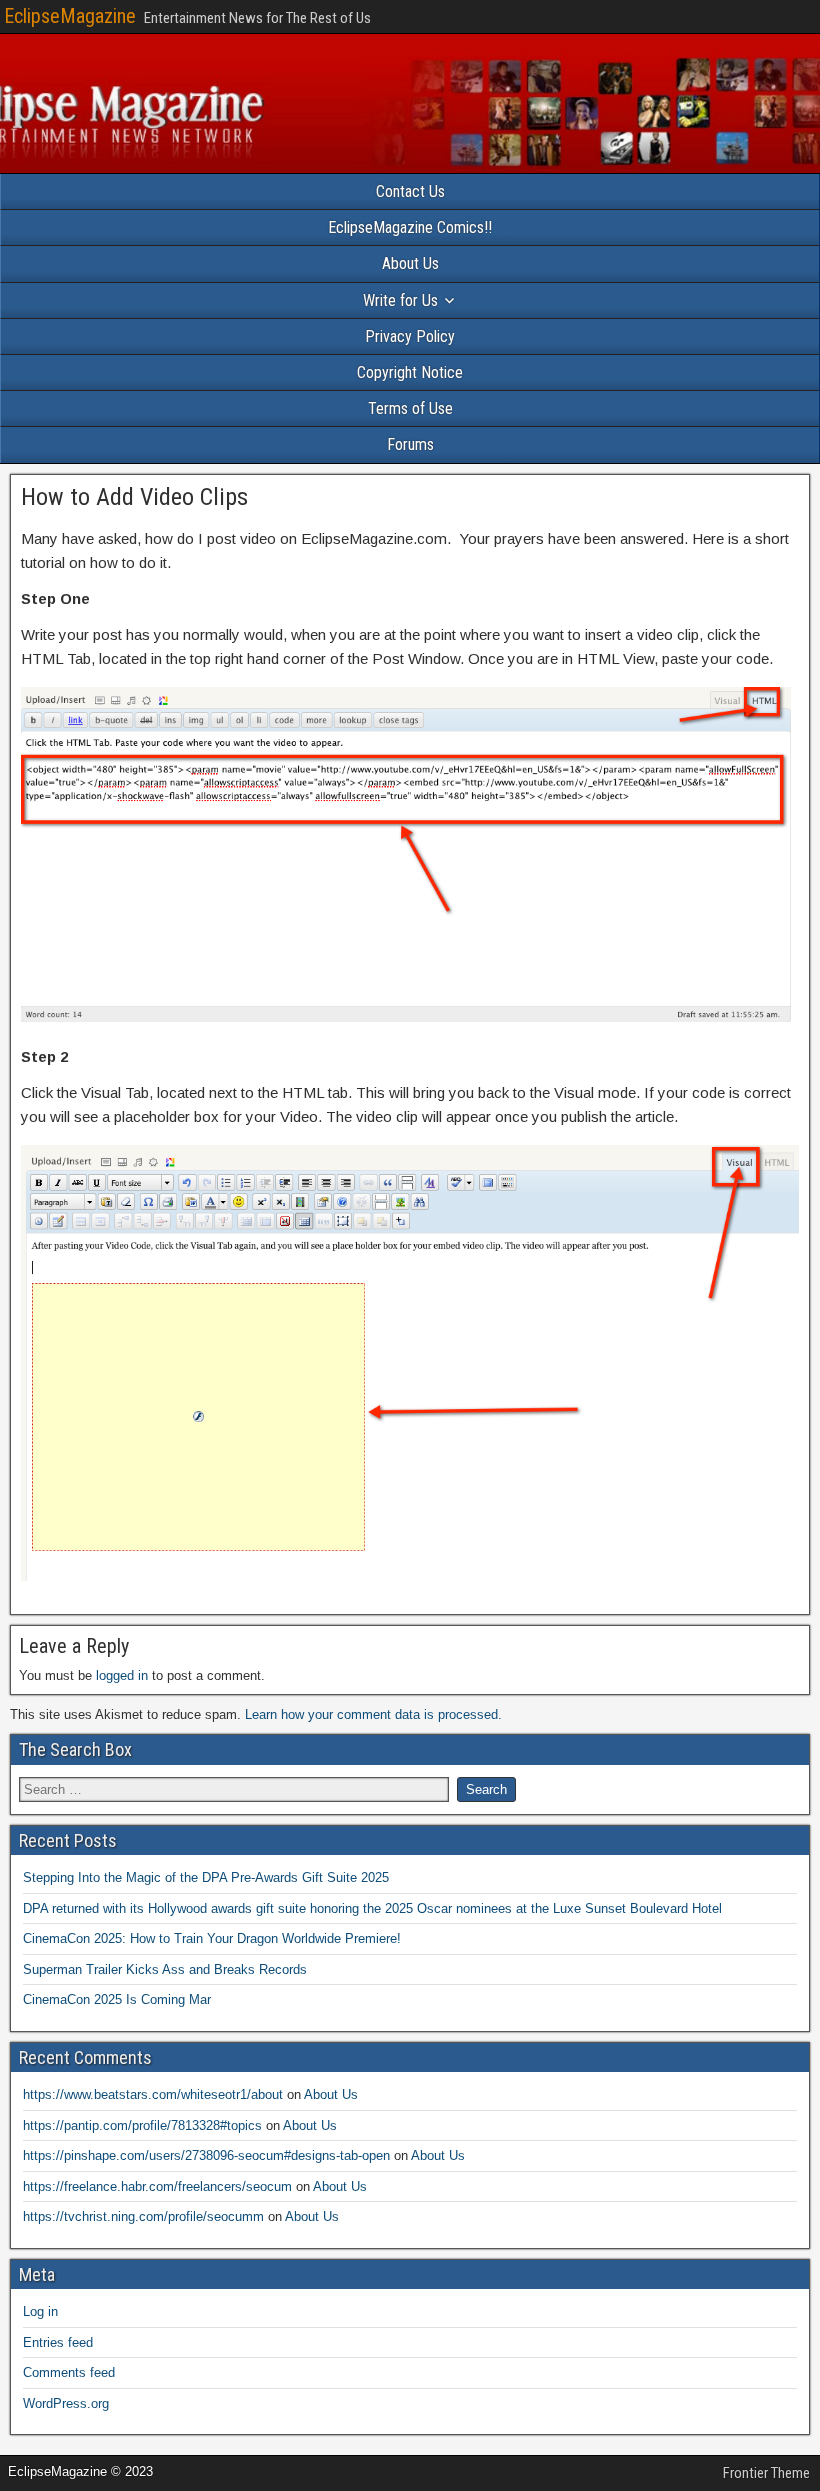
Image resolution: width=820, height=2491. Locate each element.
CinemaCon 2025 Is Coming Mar (117, 1999)
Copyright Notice (410, 372)
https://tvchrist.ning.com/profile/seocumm (143, 2216)
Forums (410, 444)
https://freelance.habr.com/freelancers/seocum (157, 2186)
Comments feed (69, 2372)
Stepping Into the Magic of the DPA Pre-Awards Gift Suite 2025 (206, 1877)
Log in (40, 2311)
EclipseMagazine (70, 16)
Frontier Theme (766, 2473)
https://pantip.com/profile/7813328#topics (142, 2125)
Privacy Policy (410, 336)
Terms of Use (410, 408)
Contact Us (410, 191)
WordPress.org (66, 2403)
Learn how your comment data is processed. (373, 1714)
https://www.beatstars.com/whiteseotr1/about (153, 2094)
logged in (122, 1675)
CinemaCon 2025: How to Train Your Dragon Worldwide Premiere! (212, 1938)
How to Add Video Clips (134, 497)
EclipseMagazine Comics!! (410, 227)
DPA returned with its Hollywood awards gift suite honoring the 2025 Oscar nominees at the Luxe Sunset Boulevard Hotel (372, 1908)
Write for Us (400, 300)
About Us (410, 263)
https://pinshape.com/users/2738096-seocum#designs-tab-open (206, 2155)
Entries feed (58, 2342)
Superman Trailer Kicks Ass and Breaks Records (165, 1969)
